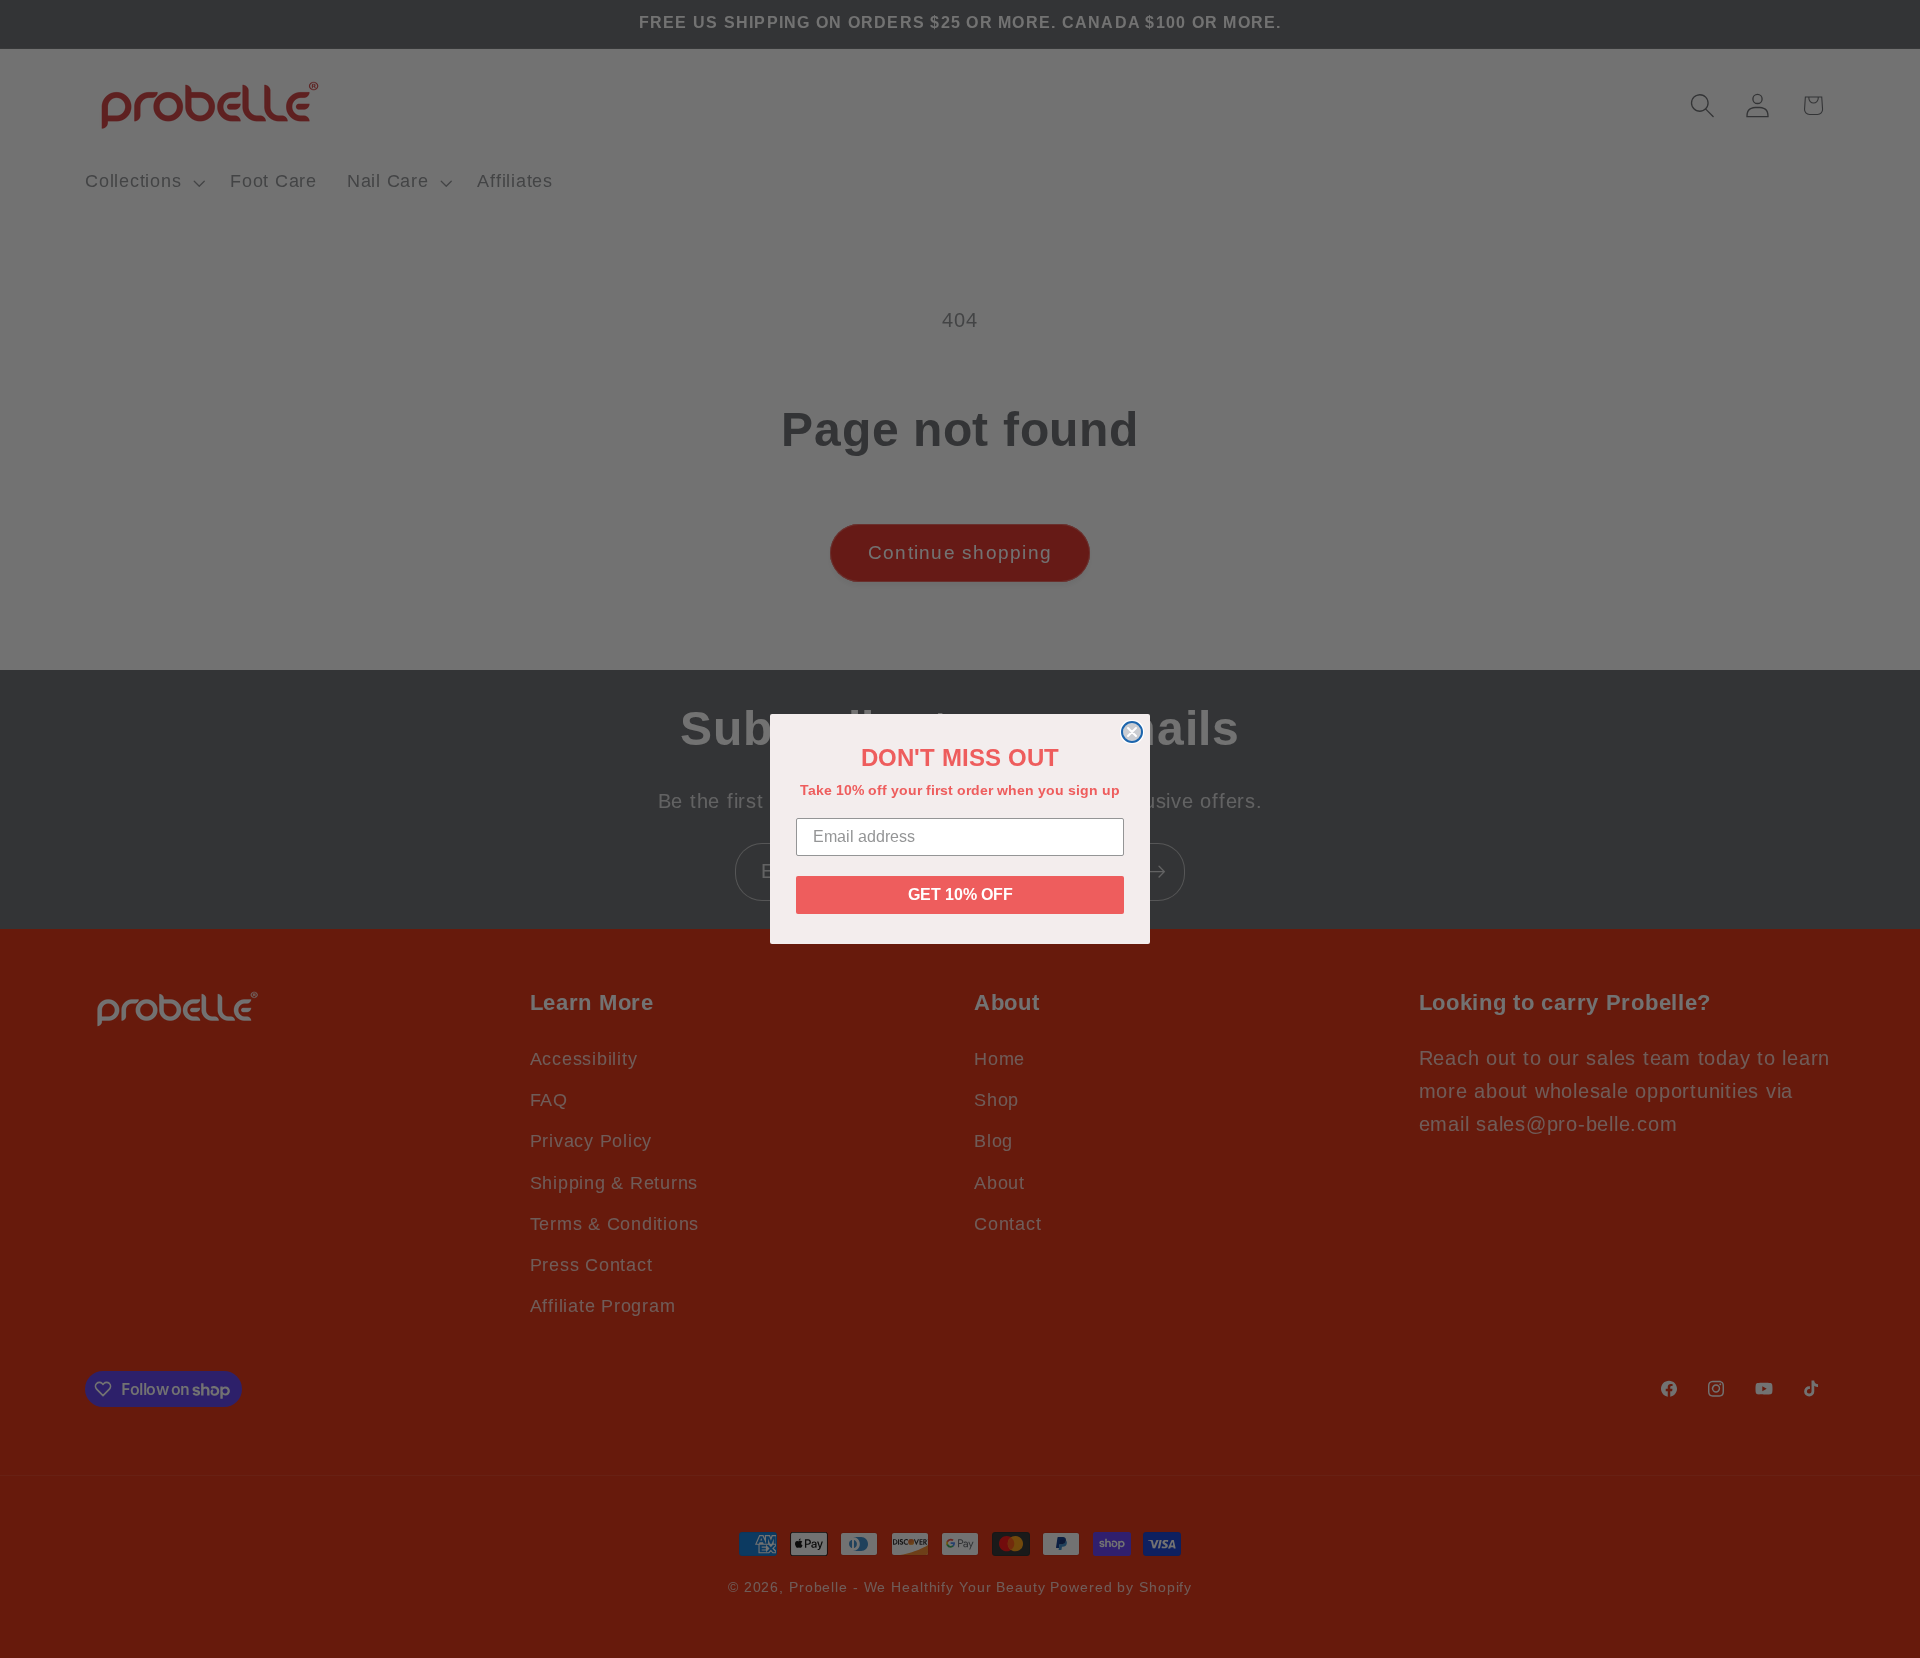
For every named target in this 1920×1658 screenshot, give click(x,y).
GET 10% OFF (960, 894)
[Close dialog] (1132, 732)
